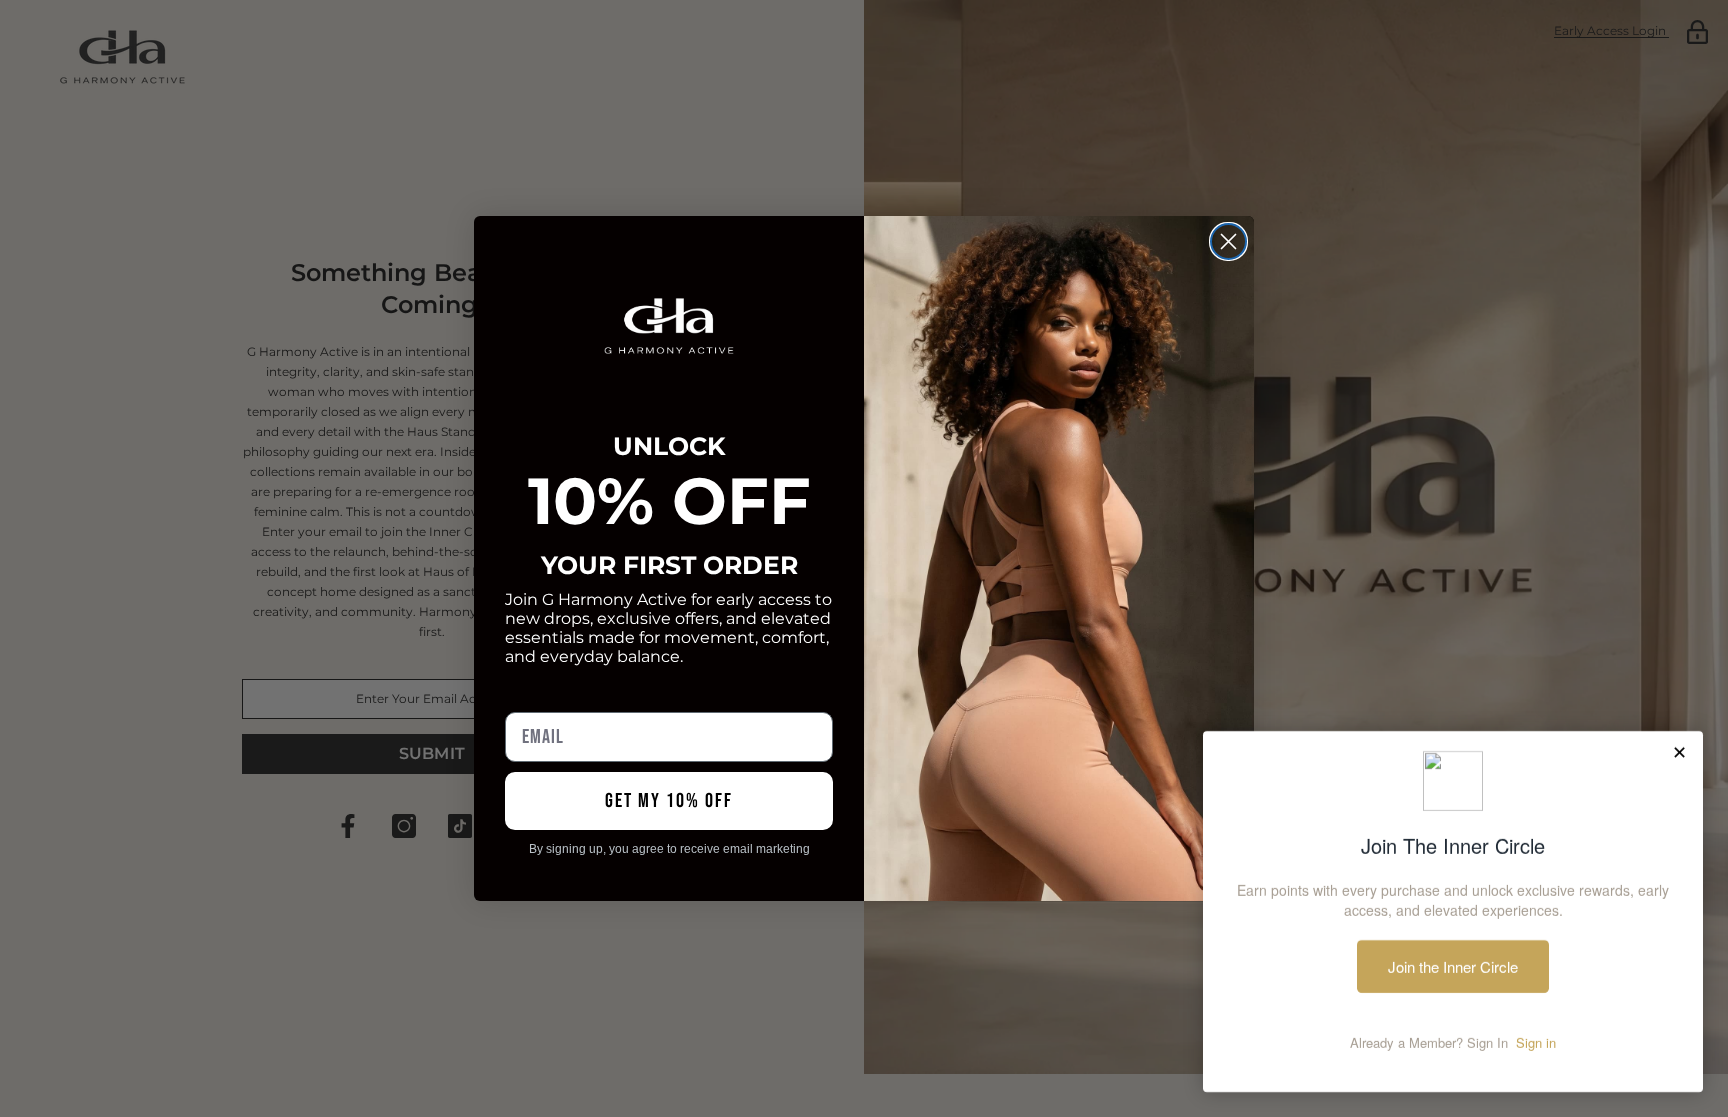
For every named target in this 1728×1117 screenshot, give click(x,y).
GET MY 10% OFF (669, 801)
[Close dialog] (1228, 241)
